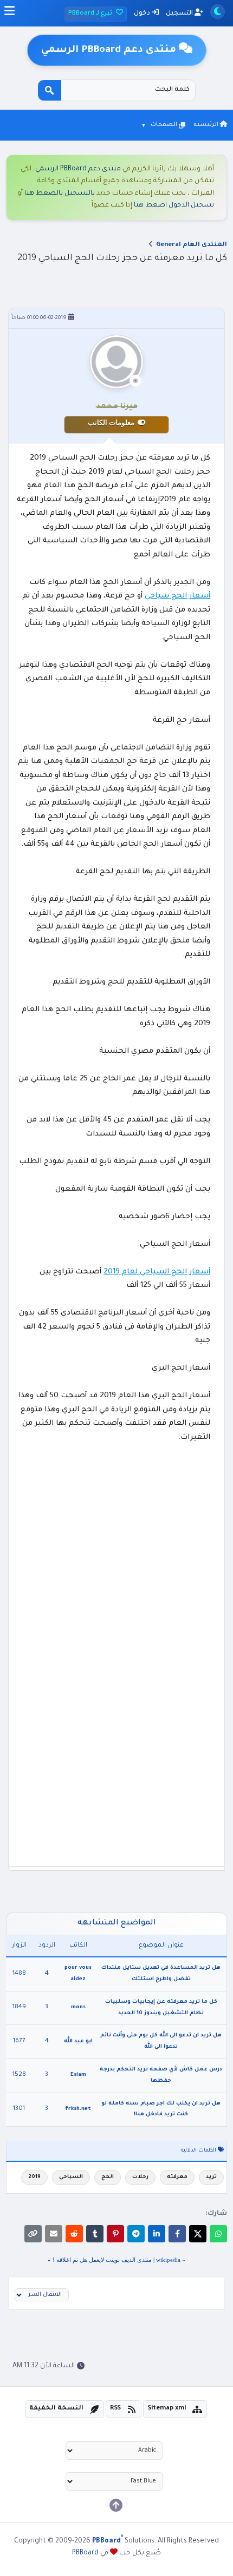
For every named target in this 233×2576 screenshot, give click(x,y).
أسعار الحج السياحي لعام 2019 (157, 1272)
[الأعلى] (116, 2505)
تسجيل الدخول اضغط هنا (174, 205)
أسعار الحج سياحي (177, 596)
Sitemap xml (167, 2409)
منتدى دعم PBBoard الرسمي (78, 169)
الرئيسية (207, 125)
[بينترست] (115, 2234)
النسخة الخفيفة (56, 2409)
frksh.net (78, 2109)
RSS (115, 2409)
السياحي (71, 2177)
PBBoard (85, 2553)
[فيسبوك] (177, 2234)
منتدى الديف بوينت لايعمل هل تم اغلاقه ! (102, 2260)
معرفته (177, 2177)
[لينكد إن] (157, 2234)
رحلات (140, 2177)
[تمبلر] (95, 2234)
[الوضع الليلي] (218, 12)
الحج (108, 2177)
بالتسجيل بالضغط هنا (60, 194)
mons (78, 2007)
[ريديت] (74, 2234)
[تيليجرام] (136, 2234)
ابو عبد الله (78, 2041)
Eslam (78, 2075)
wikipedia (168, 2260)
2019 (34, 2177)
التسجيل (180, 14)
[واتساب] (218, 2234)
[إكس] (198, 2234)
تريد (211, 2177)
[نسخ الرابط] (33, 2234)
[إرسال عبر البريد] (54, 2234)
